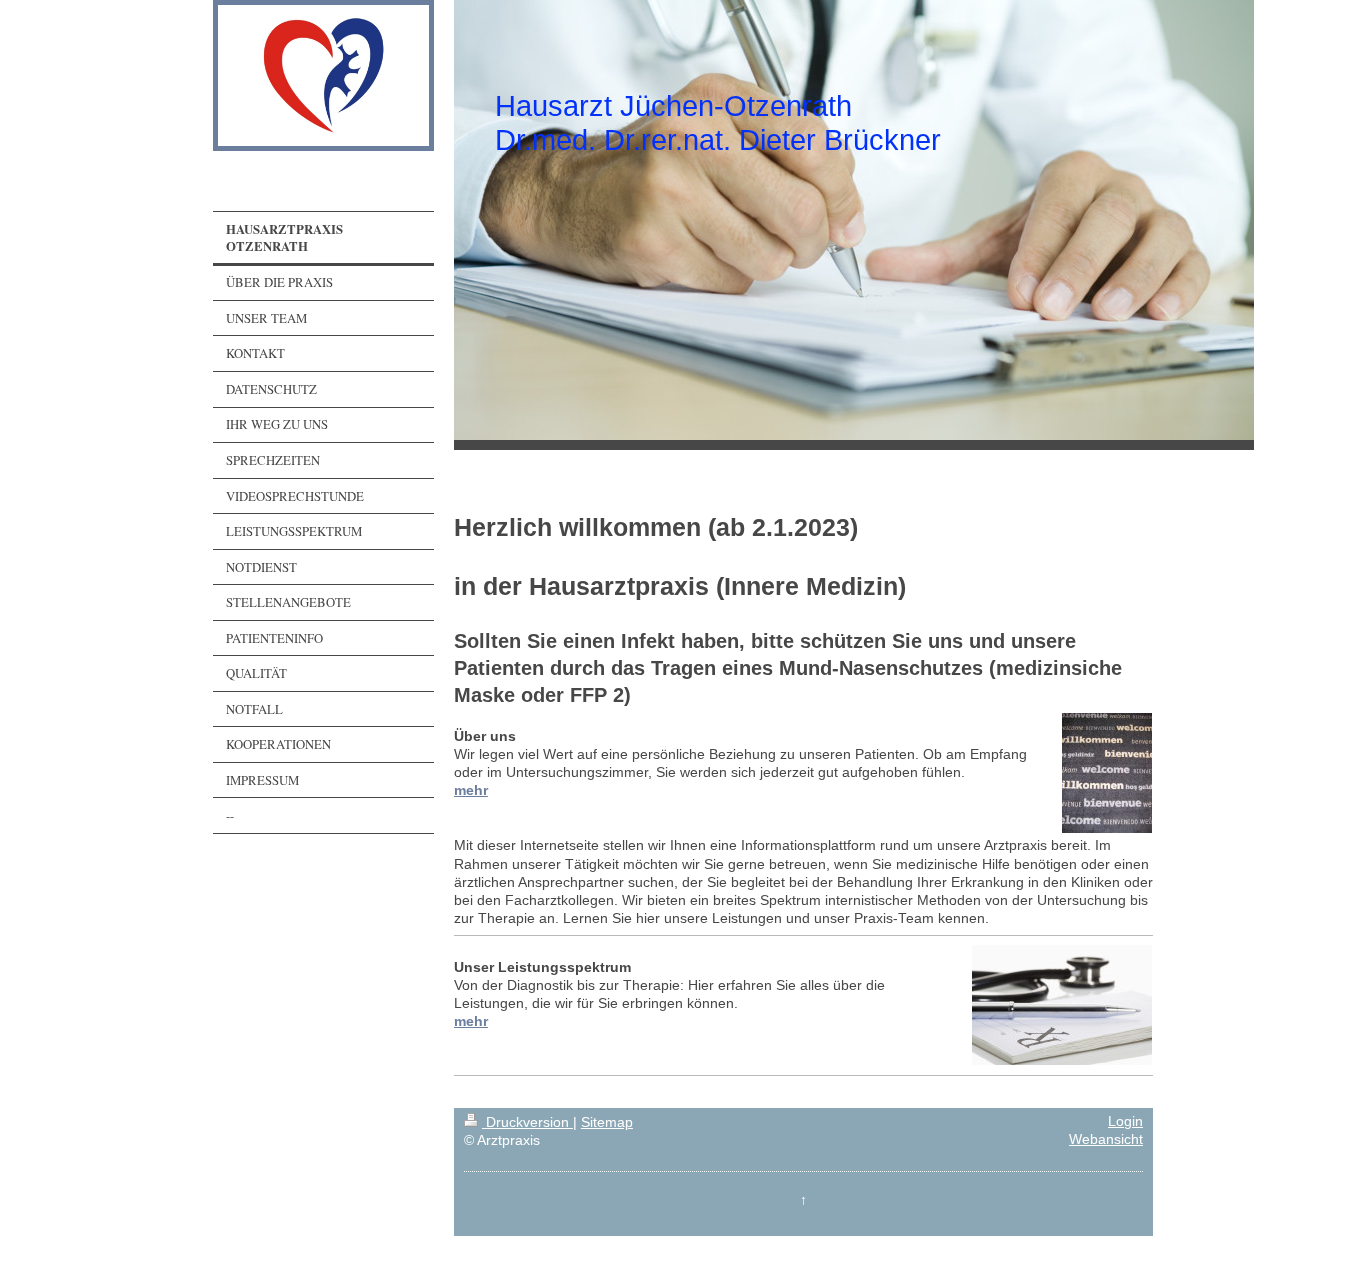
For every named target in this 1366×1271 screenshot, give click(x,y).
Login (1125, 1121)
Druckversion (527, 1122)
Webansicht (1106, 1139)
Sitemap (607, 1122)
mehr (471, 790)
